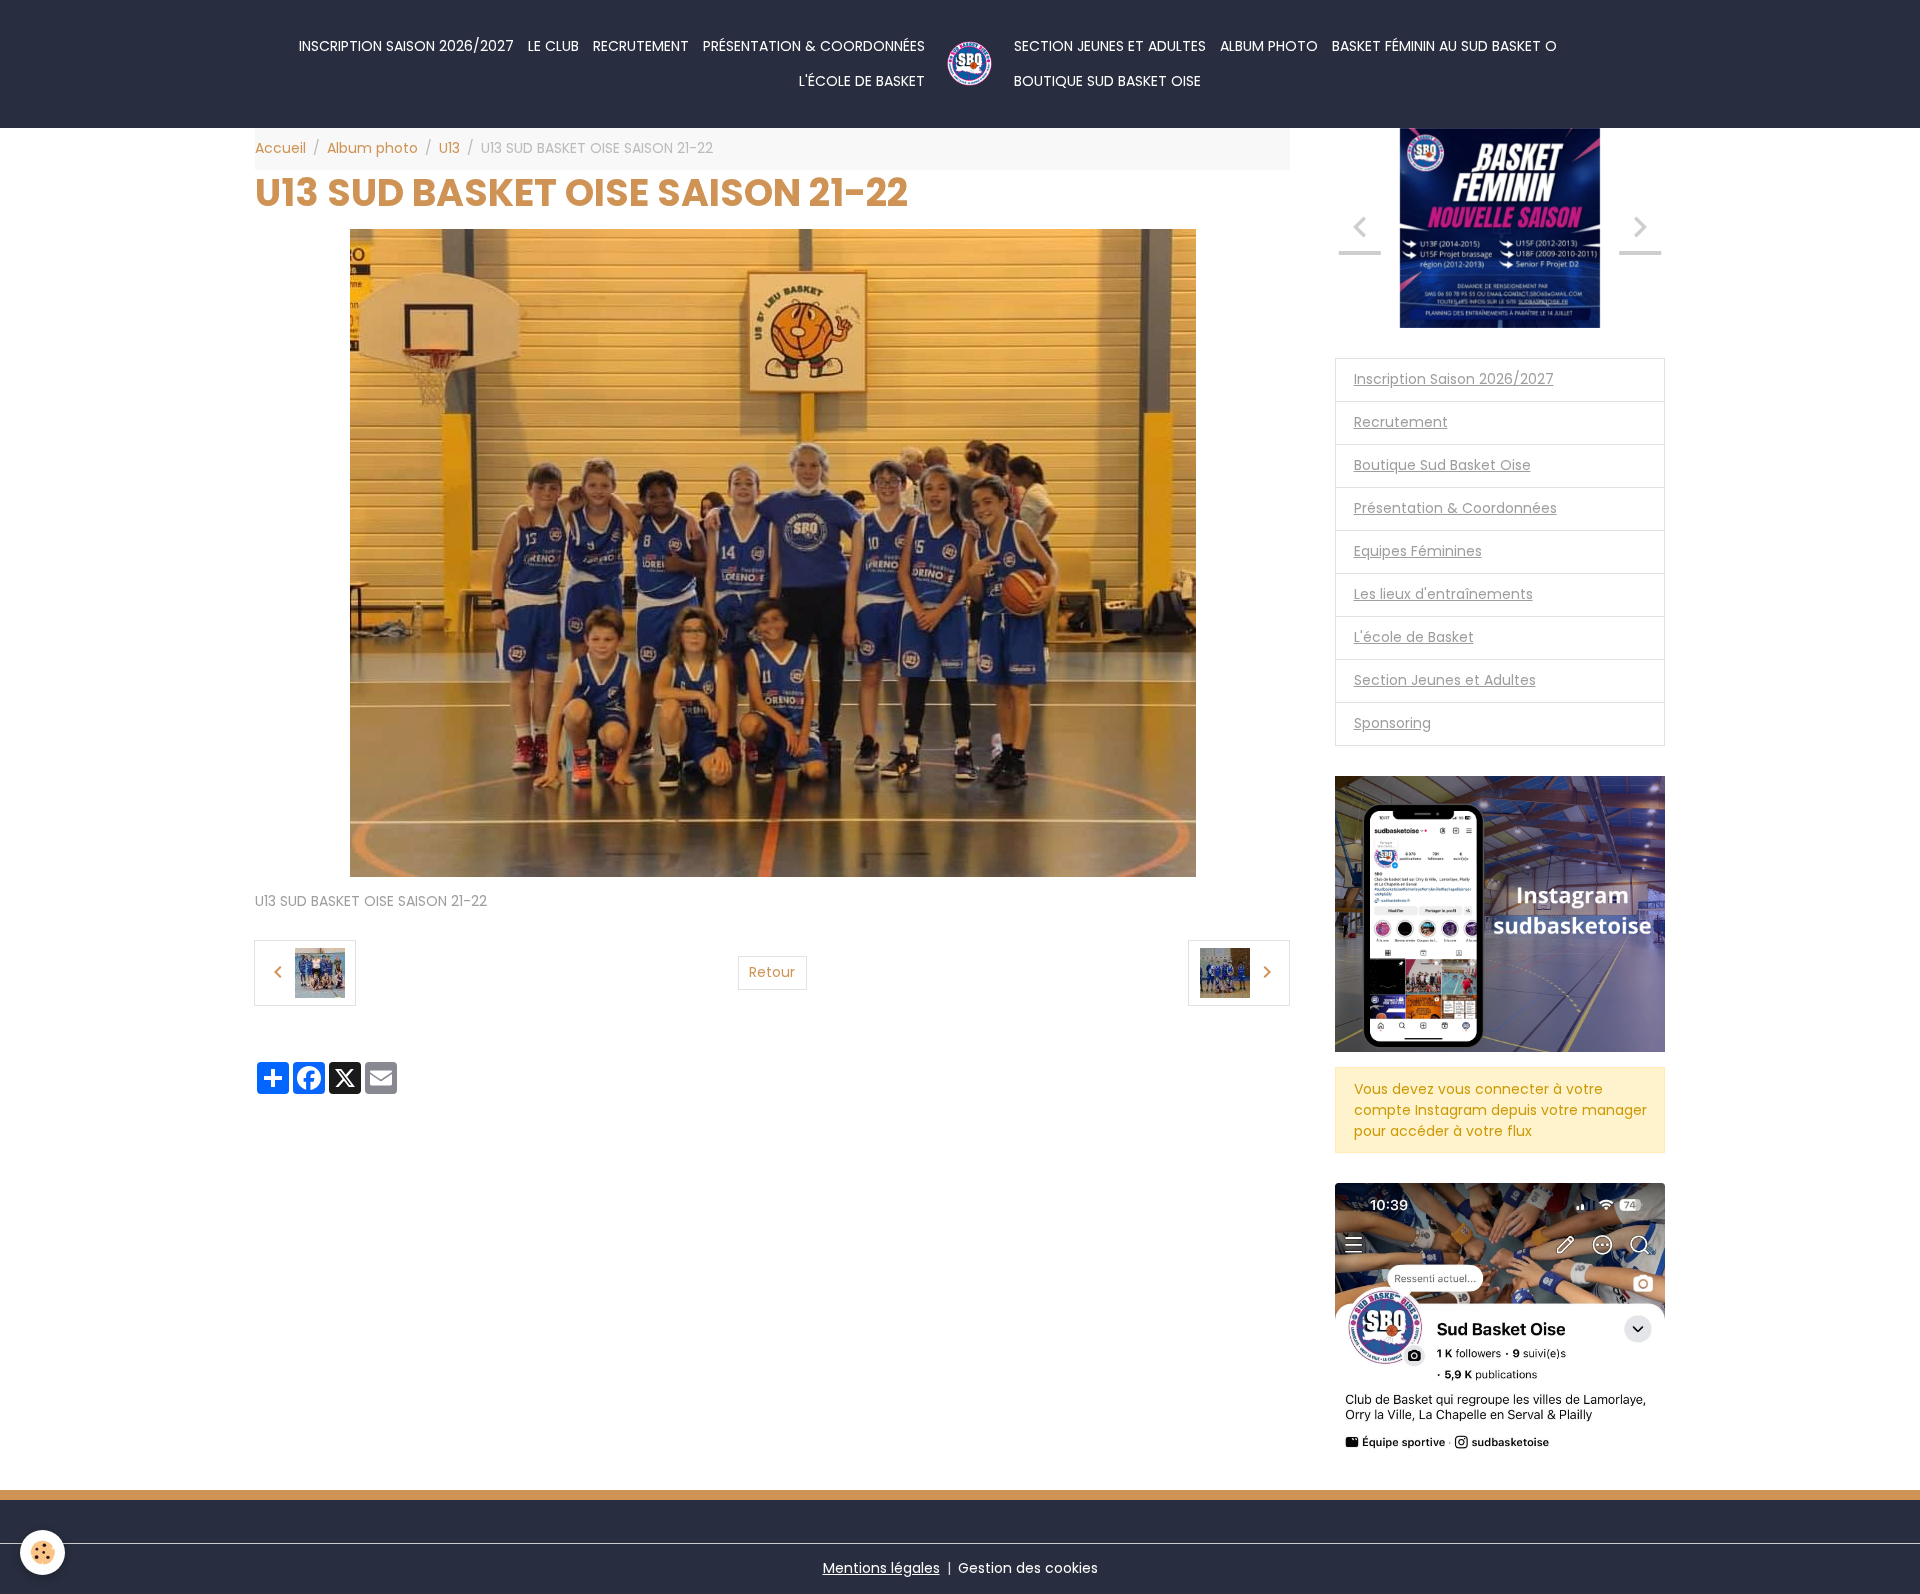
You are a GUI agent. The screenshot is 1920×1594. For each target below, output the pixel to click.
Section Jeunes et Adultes (1110, 46)
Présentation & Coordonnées (814, 46)
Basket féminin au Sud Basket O (1444, 46)
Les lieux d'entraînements (1443, 594)
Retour (772, 972)
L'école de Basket (862, 81)
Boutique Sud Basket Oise (1107, 81)
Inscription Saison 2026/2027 (406, 46)
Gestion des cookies (1028, 1568)
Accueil (280, 148)
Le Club (553, 46)
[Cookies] (42, 1552)
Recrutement (641, 46)
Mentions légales (881, 1568)
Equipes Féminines (1418, 551)
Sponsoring (1392, 723)
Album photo (1269, 46)
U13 (449, 148)
